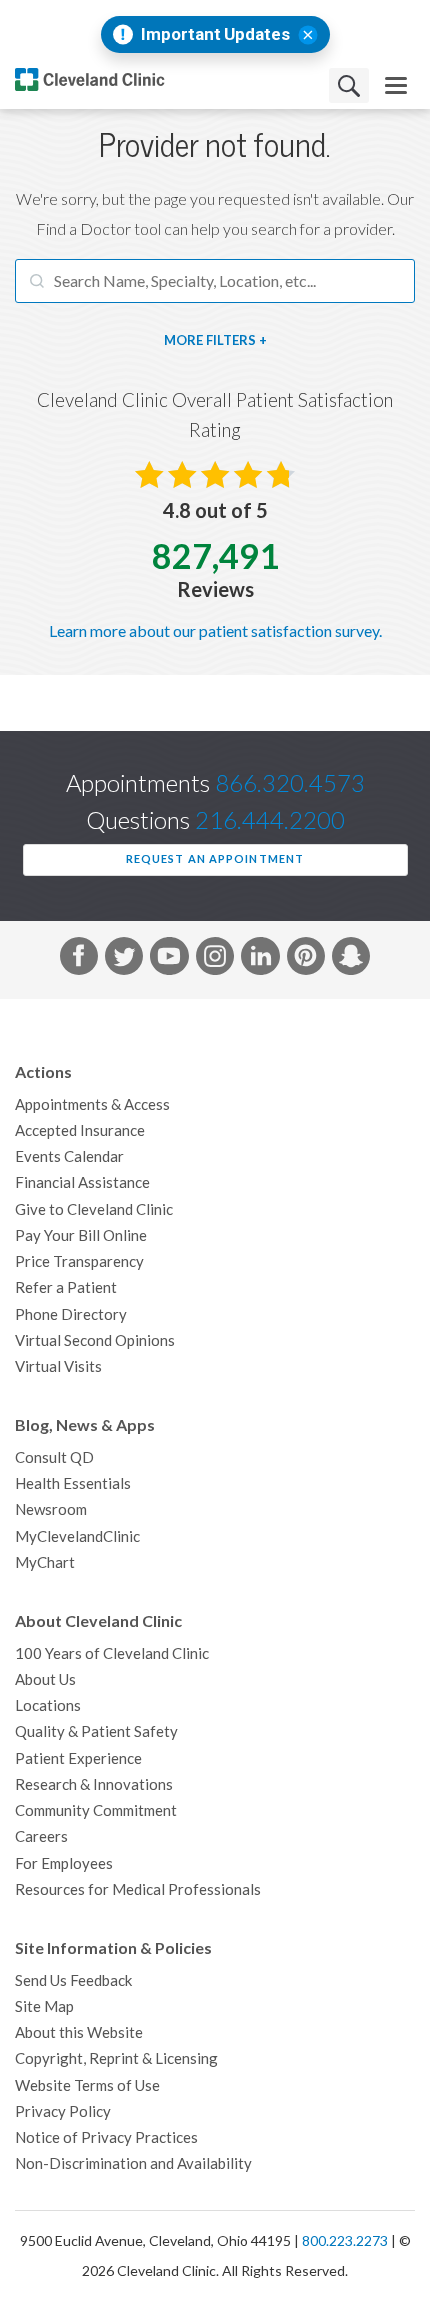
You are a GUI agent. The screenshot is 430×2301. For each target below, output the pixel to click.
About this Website (79, 2032)
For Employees (64, 1863)
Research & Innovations (94, 1784)
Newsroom (51, 1509)
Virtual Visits (58, 1366)
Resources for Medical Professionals (138, 1889)
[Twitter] (124, 960)
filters (231, 340)
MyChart (45, 1562)
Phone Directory (71, 1314)
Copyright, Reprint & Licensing (116, 2058)
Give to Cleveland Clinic (94, 1209)
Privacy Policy (63, 2111)
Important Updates (215, 34)
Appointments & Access (92, 1104)
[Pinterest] (306, 960)
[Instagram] (215, 960)
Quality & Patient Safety (96, 1731)
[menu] (396, 85)
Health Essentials (73, 1483)
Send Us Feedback (73, 1980)
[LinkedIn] (260, 960)
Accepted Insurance (80, 1130)
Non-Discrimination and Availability (133, 2163)
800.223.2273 (345, 2241)
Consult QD (54, 1457)
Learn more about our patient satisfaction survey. (215, 631)
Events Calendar (69, 1156)
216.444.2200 (270, 820)
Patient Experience (78, 1758)
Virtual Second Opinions (95, 1340)
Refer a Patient (66, 1287)
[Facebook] (79, 960)
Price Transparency (79, 1261)
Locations (48, 1705)
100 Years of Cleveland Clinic (112, 1653)
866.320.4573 (290, 783)
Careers (41, 1836)
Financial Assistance (82, 1182)
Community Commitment (96, 1810)
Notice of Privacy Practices (106, 2137)
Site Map (44, 2006)
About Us (45, 1679)
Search (349, 85)
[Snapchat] (351, 960)
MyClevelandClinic (77, 1536)
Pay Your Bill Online (81, 1235)
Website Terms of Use (87, 2085)
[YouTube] (169, 960)
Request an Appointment (215, 859)
